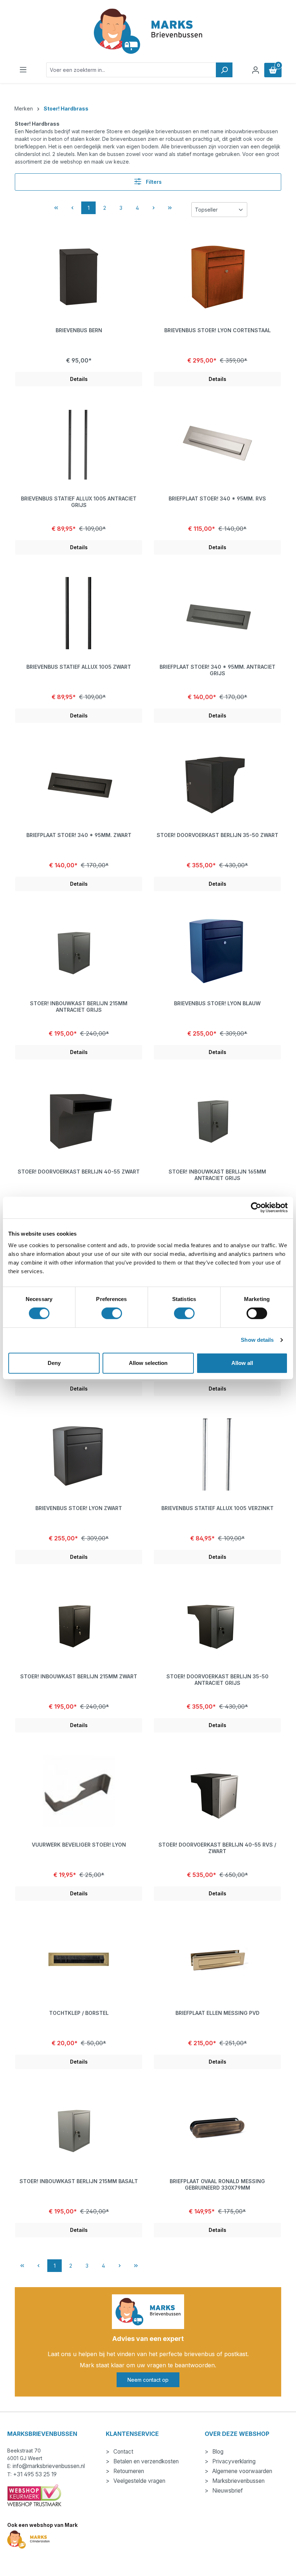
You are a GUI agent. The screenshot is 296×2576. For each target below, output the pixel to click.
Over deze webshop (237, 2434)
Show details (257, 1340)
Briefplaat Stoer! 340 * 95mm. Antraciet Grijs (217, 670)
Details (79, 379)
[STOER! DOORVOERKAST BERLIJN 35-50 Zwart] (217, 781)
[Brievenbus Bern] (79, 277)
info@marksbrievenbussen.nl (49, 2466)
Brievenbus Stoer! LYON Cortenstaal (217, 330)
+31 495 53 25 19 (35, 2474)
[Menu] (23, 70)
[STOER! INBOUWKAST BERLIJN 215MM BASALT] (79, 2128)
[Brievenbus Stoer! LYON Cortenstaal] (217, 277)
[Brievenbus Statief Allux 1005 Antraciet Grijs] (79, 445)
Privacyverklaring (233, 2461)
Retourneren (128, 2471)
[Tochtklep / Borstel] (79, 1959)
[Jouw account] (256, 70)
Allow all (242, 1363)
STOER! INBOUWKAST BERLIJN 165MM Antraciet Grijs (217, 1175)
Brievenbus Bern (79, 330)
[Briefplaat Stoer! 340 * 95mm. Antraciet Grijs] (217, 613)
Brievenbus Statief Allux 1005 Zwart (79, 667)
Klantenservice (132, 2434)
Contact (123, 2452)
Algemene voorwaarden (241, 2471)
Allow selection (148, 1363)
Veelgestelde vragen (139, 2481)
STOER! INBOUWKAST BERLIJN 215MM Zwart (79, 1676)
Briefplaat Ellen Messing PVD (217, 2013)
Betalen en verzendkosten (145, 2461)
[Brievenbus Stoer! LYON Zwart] (79, 1454)
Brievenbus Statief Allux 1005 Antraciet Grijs (79, 502)
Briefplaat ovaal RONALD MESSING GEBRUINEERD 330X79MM (217, 2184)
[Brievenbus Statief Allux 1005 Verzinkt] (217, 1454)
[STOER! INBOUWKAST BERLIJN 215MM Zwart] (79, 1623)
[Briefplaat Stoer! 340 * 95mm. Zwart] (79, 781)
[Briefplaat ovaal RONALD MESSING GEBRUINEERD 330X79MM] (217, 2128)
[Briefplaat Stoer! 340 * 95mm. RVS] (217, 445)
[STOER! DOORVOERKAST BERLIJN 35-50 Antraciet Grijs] (217, 1623)
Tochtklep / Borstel (79, 2013)
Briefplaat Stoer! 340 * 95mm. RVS (217, 498)
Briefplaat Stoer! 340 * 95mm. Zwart (79, 835)
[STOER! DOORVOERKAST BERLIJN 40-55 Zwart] (79, 1118)
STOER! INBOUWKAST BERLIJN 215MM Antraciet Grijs (79, 1007)
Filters (153, 182)
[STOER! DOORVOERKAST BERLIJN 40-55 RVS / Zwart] (217, 1791)
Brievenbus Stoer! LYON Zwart (79, 1508)
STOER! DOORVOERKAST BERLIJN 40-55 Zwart (79, 1172)
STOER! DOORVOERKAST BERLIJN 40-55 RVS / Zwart (217, 1848)
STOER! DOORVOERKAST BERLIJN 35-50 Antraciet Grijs (217, 1680)
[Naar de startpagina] (148, 31)
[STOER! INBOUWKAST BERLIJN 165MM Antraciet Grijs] (217, 1118)
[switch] (112, 1313)
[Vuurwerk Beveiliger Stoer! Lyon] (79, 1791)
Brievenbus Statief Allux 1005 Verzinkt (217, 1508)
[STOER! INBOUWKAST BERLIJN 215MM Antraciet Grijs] (79, 950)
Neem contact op (148, 2380)
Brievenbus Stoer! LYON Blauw (217, 1003)
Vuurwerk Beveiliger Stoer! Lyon (79, 1845)
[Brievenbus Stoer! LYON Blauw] (217, 950)
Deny (54, 1363)
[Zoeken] (224, 70)
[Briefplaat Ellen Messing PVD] (217, 1959)
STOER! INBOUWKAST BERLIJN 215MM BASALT (79, 2181)
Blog (217, 2452)
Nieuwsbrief (227, 2491)
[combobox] (131, 70)
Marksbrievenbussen (238, 2481)
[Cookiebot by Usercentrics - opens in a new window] (256, 1207)
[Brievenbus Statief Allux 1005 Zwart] (79, 613)
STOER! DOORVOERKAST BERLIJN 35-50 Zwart (217, 835)
